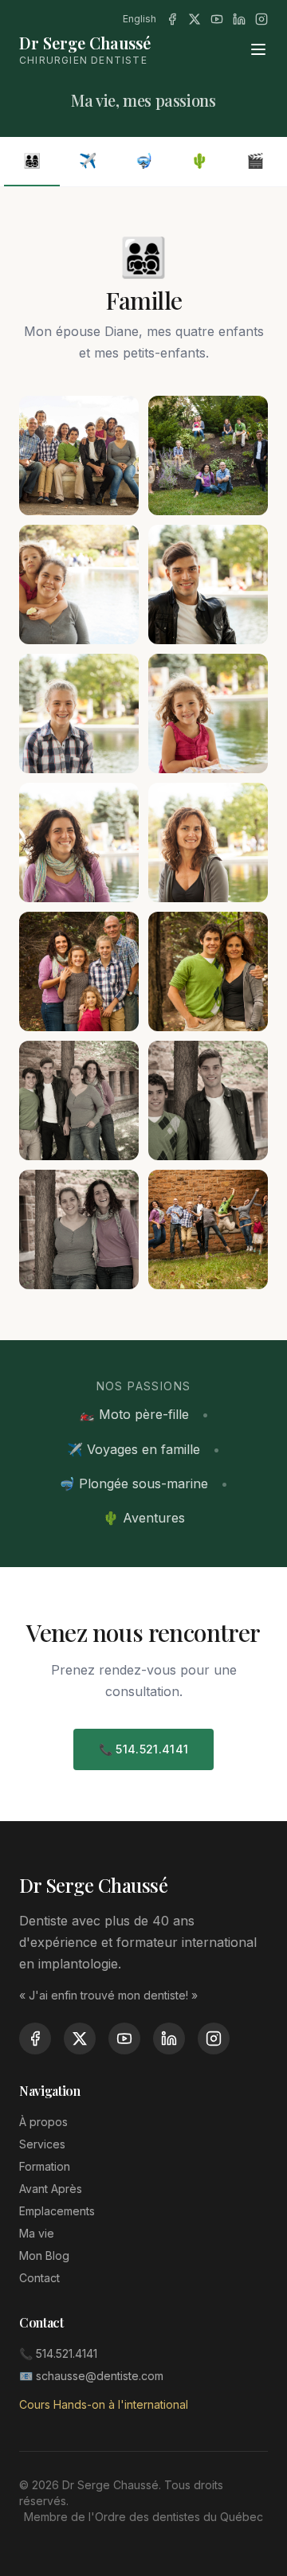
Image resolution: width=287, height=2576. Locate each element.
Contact (39, 2278)
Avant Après (51, 2189)
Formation (45, 2166)
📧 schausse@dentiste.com (91, 2376)
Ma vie (37, 2233)
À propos (43, 2122)
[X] (195, 19)
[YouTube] (217, 19)
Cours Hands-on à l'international (104, 2404)
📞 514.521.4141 (144, 1749)
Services (42, 2144)
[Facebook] (172, 19)
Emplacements (57, 2211)
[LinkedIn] (239, 19)
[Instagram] (261, 19)
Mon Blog (44, 2255)
